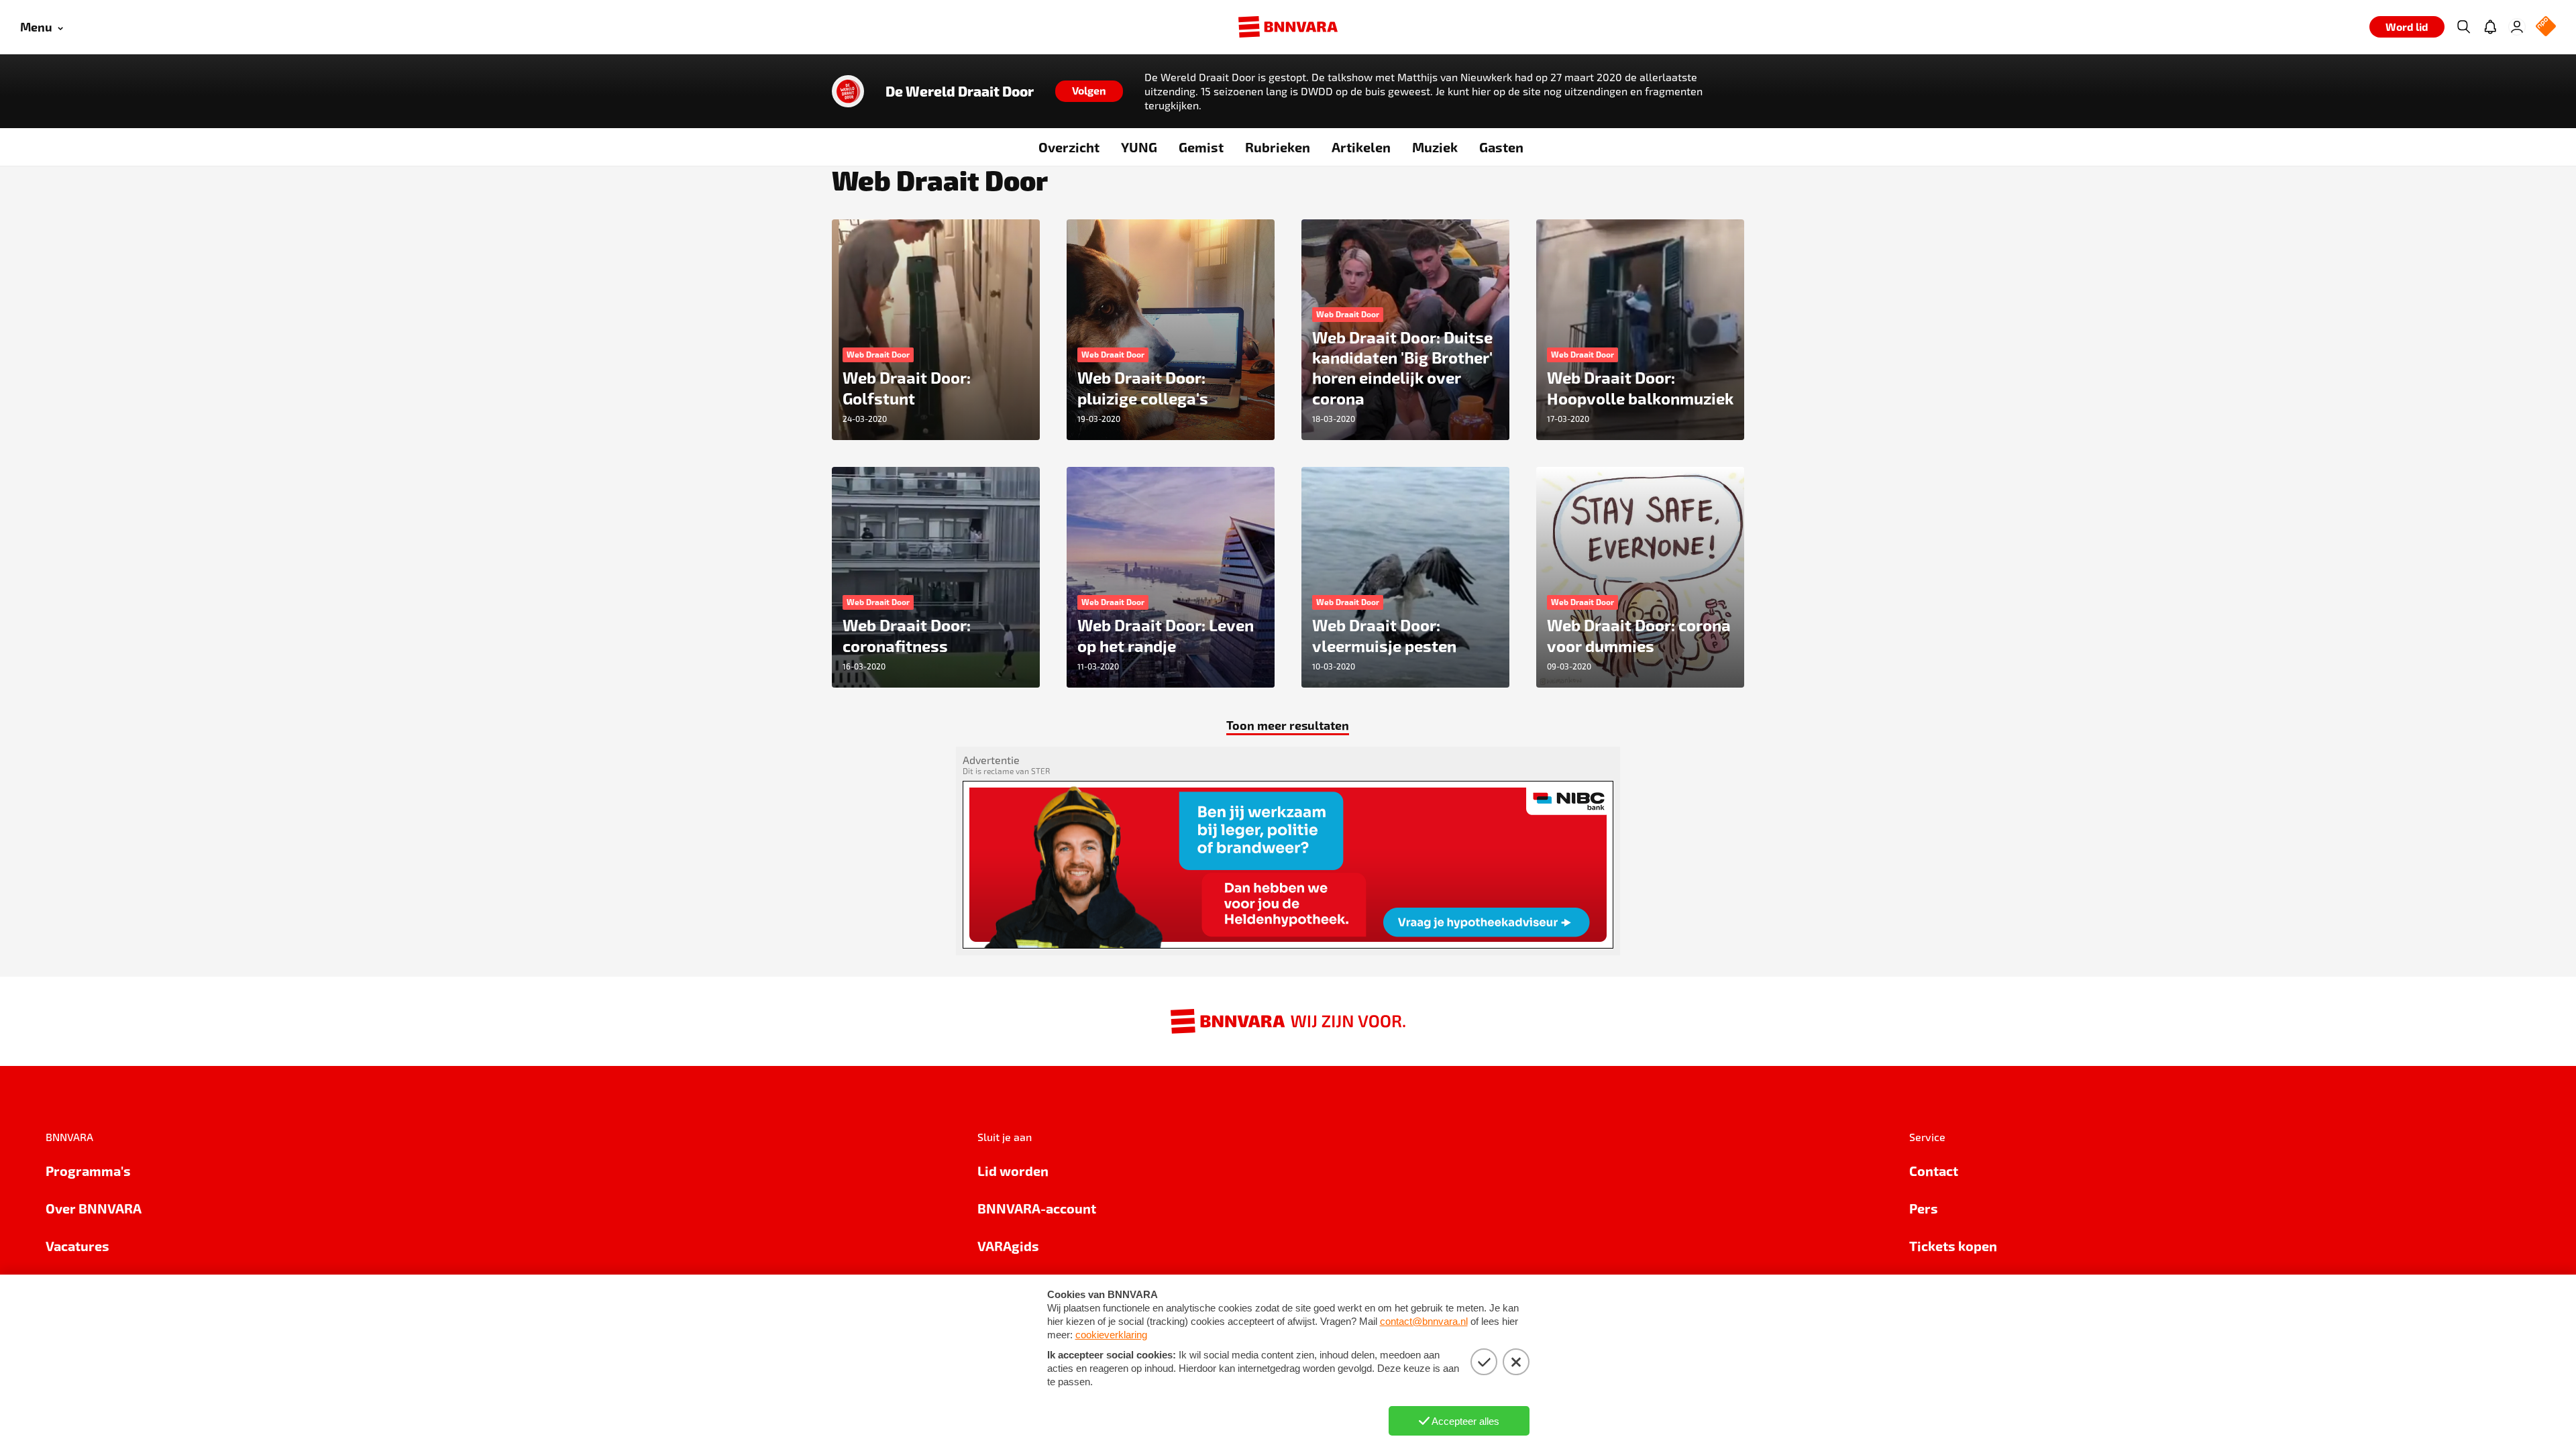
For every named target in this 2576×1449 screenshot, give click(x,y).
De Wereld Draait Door (960, 91)
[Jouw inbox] (2490, 27)
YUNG (1139, 147)
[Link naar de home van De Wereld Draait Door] (848, 91)
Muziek (1435, 147)
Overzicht (1069, 147)
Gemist (1201, 147)
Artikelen (1361, 147)
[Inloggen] (2517, 27)
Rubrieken (1278, 147)
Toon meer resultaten (1288, 725)
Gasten (1501, 147)
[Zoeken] (2463, 27)
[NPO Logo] (2546, 27)
